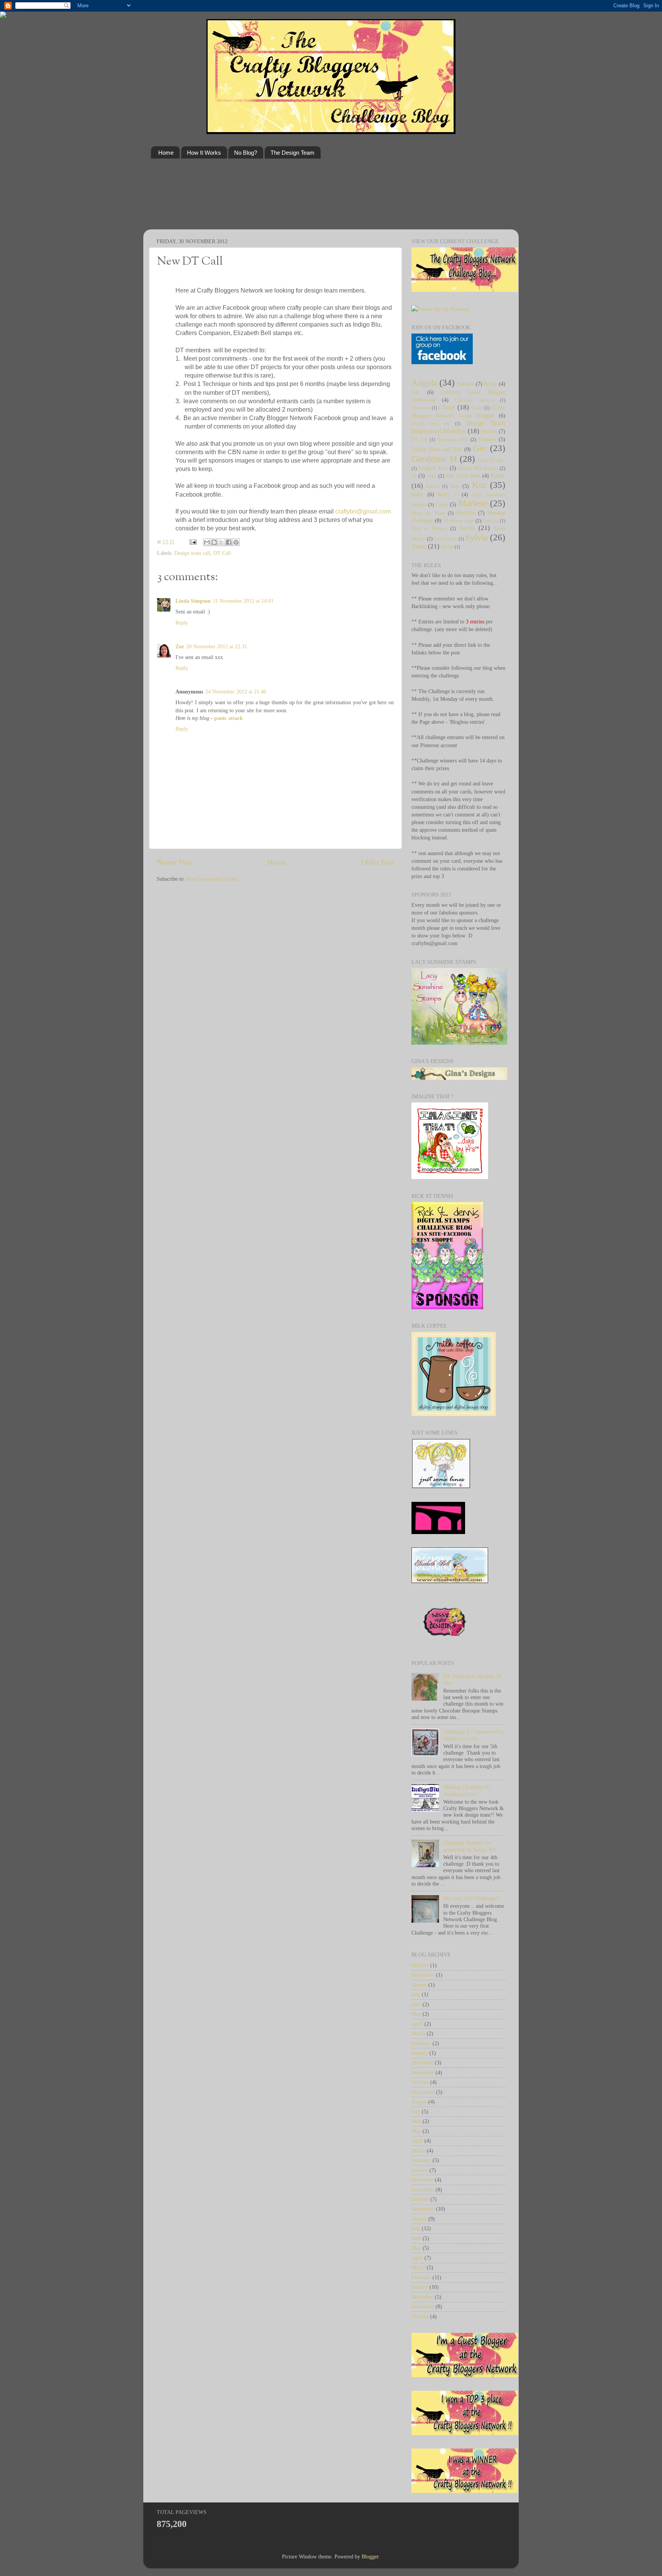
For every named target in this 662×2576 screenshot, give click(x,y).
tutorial (447, 547)
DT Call (222, 553)
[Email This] (207, 542)
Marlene (473, 503)
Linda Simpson (193, 601)
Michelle (466, 513)
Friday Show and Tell (437, 449)
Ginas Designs (492, 460)
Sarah (467, 528)
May (416, 2014)
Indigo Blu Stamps (478, 468)
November (423, 2072)
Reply (182, 623)
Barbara (465, 384)
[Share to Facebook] (229, 542)
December (422, 2062)
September (423, 1975)
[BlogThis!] (214, 542)
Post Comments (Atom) (212, 879)
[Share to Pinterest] (236, 542)
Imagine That (433, 468)
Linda (442, 504)
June (416, 2004)
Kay (455, 486)
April (417, 2024)
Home (166, 153)
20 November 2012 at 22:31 (217, 646)
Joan (432, 476)
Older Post (378, 862)
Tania (419, 546)
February (421, 2043)
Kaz (479, 485)
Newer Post (175, 862)
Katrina (433, 486)
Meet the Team (428, 513)
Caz (415, 392)
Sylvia (476, 537)
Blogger (370, 2556)
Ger (480, 448)
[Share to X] (221, 542)
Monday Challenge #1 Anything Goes (467, 1790)
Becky (491, 384)
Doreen (489, 431)
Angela (424, 383)
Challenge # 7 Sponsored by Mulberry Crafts (474, 1735)
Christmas (421, 408)
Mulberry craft (459, 521)
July (416, 1994)
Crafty (477, 408)
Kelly (417, 494)
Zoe (180, 646)
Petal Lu (490, 521)
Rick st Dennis (429, 528)
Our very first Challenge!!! (473, 1898)
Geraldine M (434, 459)
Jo (414, 476)
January (420, 2053)
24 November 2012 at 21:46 (236, 692)
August (419, 1985)
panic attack (229, 718)
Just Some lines (463, 476)
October (420, 1965)
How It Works (204, 153)
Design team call (192, 553)
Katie (498, 475)
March (418, 2033)
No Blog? (246, 153)
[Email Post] (193, 541)
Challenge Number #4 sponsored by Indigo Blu (470, 1846)
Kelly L (448, 494)
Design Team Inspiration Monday (458, 427)
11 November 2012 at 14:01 (243, 601)
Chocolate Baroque (474, 400)
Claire (447, 407)
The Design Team (292, 153)
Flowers (487, 439)
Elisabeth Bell (453, 439)
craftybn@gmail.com (363, 511)
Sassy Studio (446, 539)
